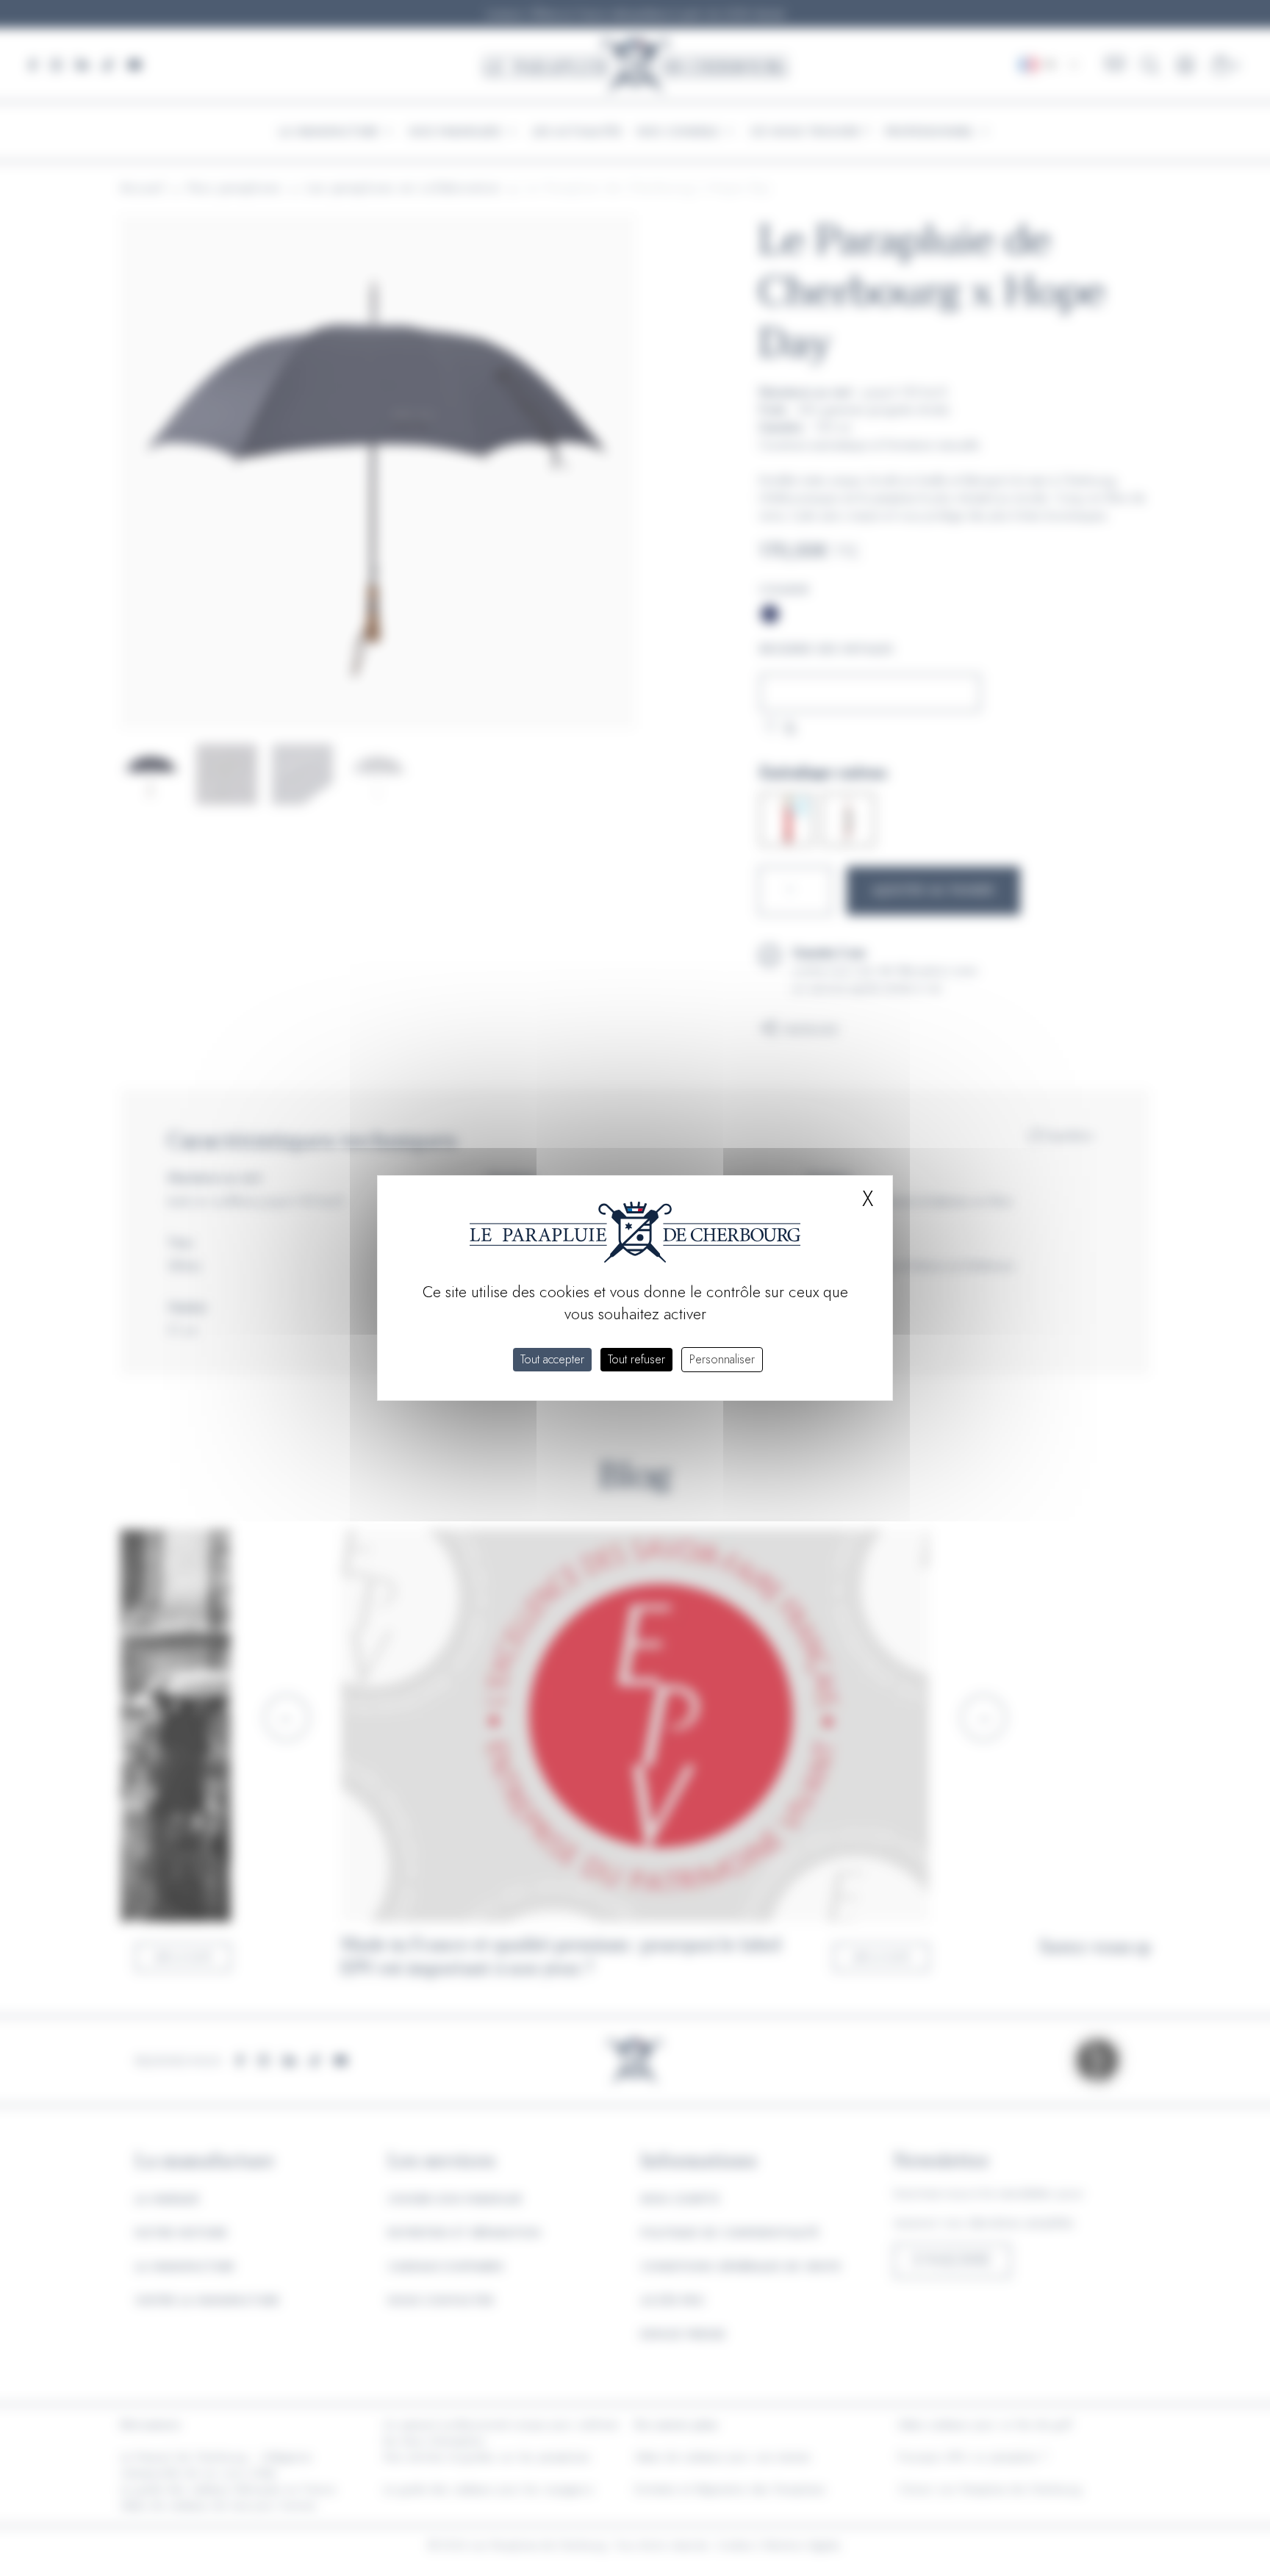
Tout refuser (636, 1359)
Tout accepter (552, 1359)
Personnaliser (722, 1359)
